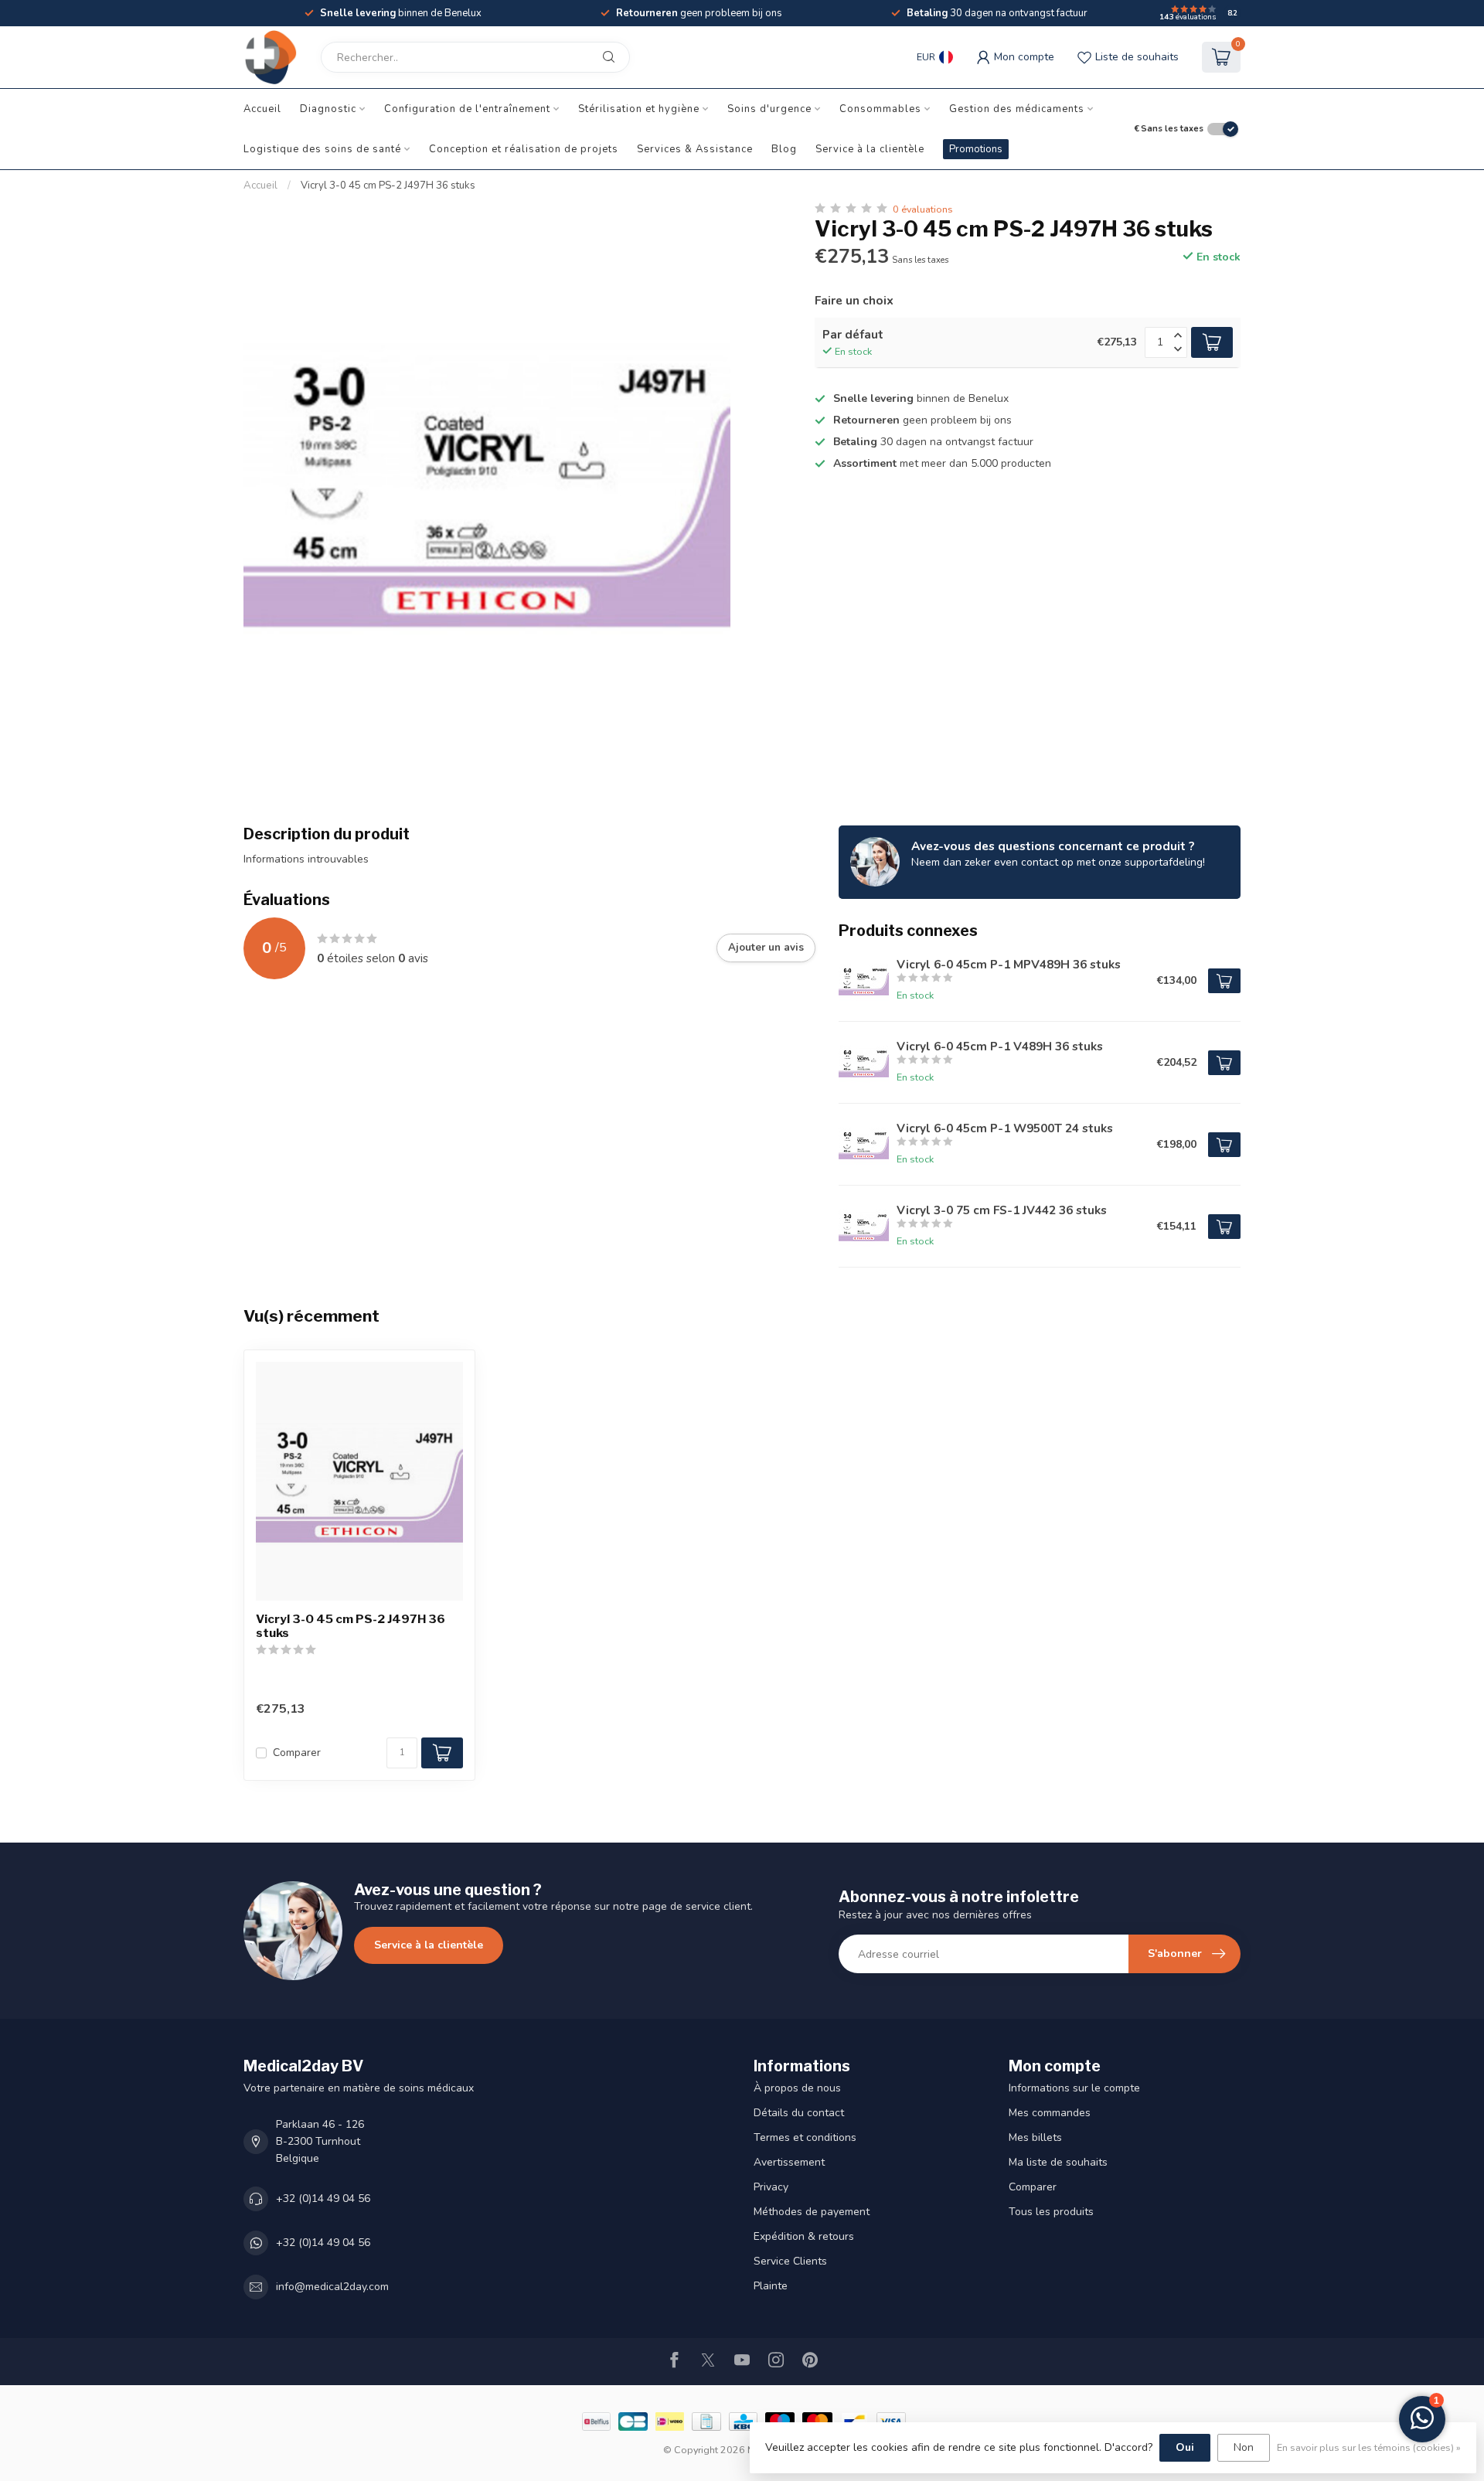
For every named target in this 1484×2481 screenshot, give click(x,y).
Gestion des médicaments (1017, 109)
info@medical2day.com (332, 2287)
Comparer (297, 1753)
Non (1244, 2447)
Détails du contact (799, 2113)
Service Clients (790, 2261)
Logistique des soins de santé (322, 149)
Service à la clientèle (870, 149)
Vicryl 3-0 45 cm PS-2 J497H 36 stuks (388, 185)
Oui (1185, 2447)
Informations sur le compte (1074, 2088)
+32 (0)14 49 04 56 (323, 2199)
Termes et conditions (805, 2137)
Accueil (262, 109)
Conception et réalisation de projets (524, 149)
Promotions (976, 149)
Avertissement (789, 2162)
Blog (784, 149)
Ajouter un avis (766, 948)
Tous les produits (1051, 2212)
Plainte (771, 2286)
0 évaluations (923, 209)
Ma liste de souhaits (1058, 2162)
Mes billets (1035, 2137)
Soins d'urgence (769, 109)
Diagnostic (328, 109)
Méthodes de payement (812, 2212)
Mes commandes (1050, 2113)
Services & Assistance (695, 149)
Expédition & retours (804, 2236)
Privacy (771, 2187)
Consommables (880, 109)
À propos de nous (797, 2088)
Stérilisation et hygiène (639, 109)
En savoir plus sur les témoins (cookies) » (1369, 2447)
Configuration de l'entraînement (467, 109)
